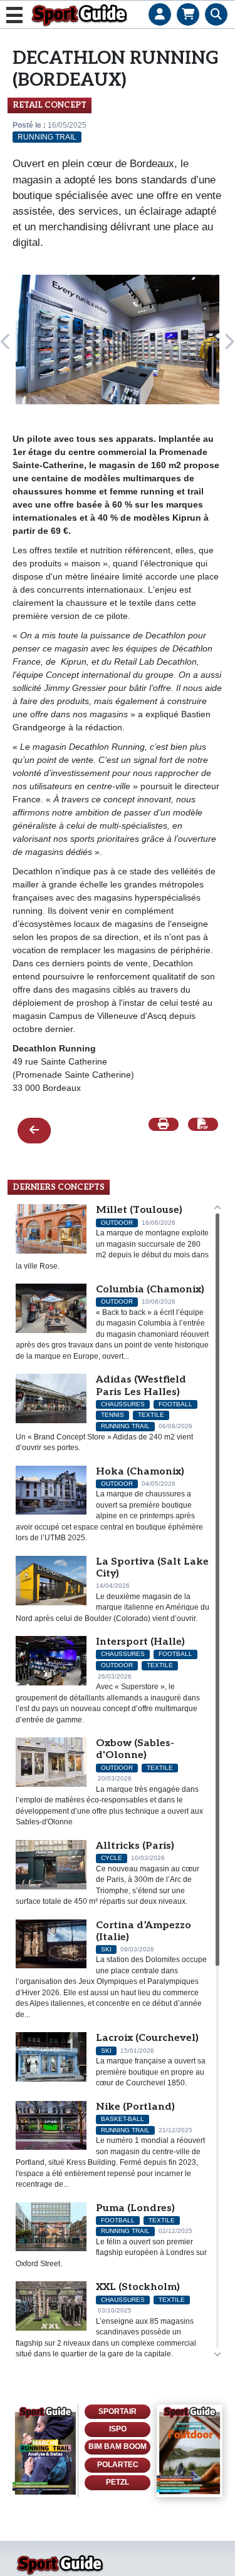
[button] (159, 3)
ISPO (118, 2429)
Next (229, 342)
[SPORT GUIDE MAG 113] (45, 2451)
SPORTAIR (118, 2411)
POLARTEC (118, 2465)
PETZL (118, 2482)
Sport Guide (79, 15)
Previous (6, 342)
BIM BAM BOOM (118, 2446)
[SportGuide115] (190, 2451)
